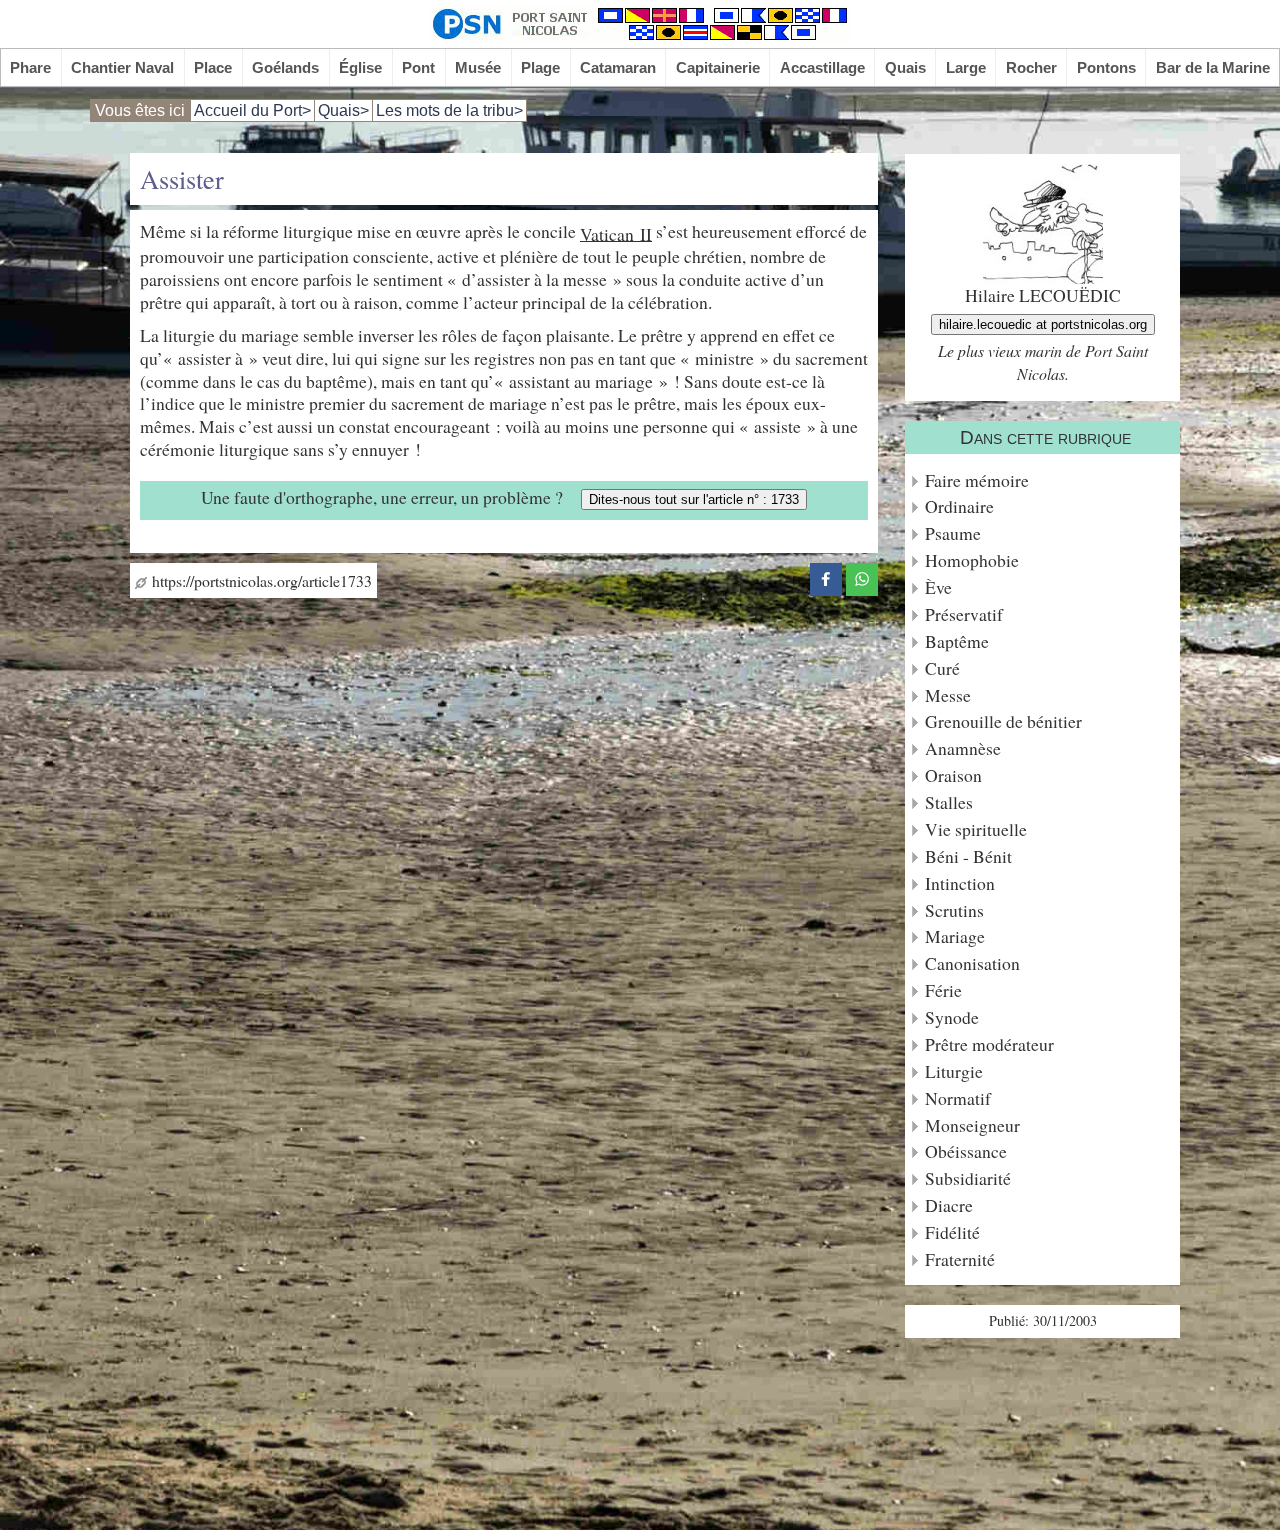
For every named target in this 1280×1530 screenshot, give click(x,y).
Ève (938, 587)
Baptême (957, 641)
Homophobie (972, 560)
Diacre (949, 1205)
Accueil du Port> (252, 110)
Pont (418, 67)
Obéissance (966, 1151)
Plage (540, 67)
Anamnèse (963, 748)
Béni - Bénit (968, 856)
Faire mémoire (977, 480)
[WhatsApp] (862, 576)
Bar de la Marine (1213, 67)
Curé (942, 668)
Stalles (949, 802)
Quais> (343, 110)
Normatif (958, 1098)
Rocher (1031, 67)
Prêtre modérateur (989, 1044)
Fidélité (952, 1232)
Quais (905, 67)
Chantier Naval (122, 67)
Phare (30, 67)
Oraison (953, 775)
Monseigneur (972, 1125)
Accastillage (822, 67)
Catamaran (618, 67)
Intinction (960, 883)
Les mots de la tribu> (449, 110)
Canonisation (972, 963)
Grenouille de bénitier (1003, 721)
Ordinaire (959, 506)
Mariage (955, 936)
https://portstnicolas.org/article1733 (259, 580)
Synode (952, 1017)
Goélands (285, 67)
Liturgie (954, 1071)
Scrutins (954, 910)
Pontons (1106, 67)
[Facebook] (826, 576)
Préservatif (964, 614)
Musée (478, 67)
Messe (948, 695)
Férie (943, 990)
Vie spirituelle (976, 829)
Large (966, 67)
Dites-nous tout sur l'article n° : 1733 (694, 499)
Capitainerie (718, 67)
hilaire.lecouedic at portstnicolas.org (1043, 324)
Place (213, 67)
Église (360, 67)
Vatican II (616, 233)
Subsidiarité (968, 1178)
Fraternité (960, 1259)
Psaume (953, 533)
